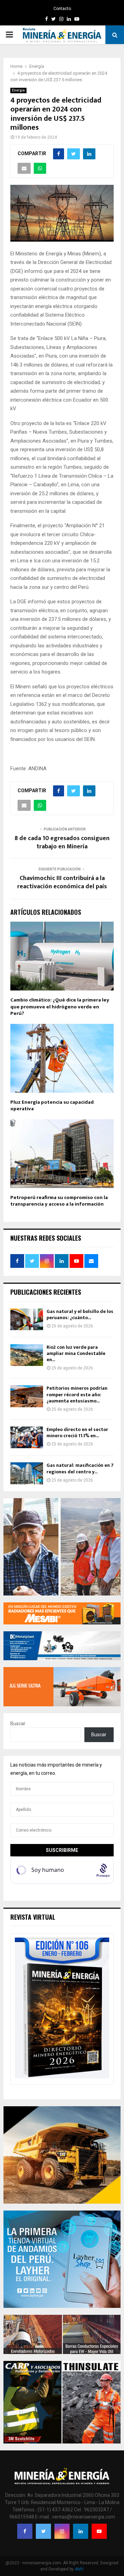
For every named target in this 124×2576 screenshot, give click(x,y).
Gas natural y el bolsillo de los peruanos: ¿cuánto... (80, 1314)
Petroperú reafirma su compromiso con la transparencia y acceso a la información (59, 1201)
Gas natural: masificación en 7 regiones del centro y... (80, 1468)
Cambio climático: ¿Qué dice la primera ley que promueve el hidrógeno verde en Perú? (60, 1007)
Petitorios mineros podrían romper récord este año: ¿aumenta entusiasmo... (77, 1394)
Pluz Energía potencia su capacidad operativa (52, 1106)
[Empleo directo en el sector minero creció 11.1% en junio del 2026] (27, 1437)
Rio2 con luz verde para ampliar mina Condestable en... (76, 1353)
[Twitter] (43, 2531)
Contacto (62, 9)
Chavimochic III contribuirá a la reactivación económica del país (62, 882)
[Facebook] (25, 2531)
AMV (79, 2569)
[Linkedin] (81, 2531)
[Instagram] (62, 2531)
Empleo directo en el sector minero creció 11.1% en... (77, 1433)
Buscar (18, 1724)
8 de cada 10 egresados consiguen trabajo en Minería (62, 842)
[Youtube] (99, 2531)
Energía (18, 90)
